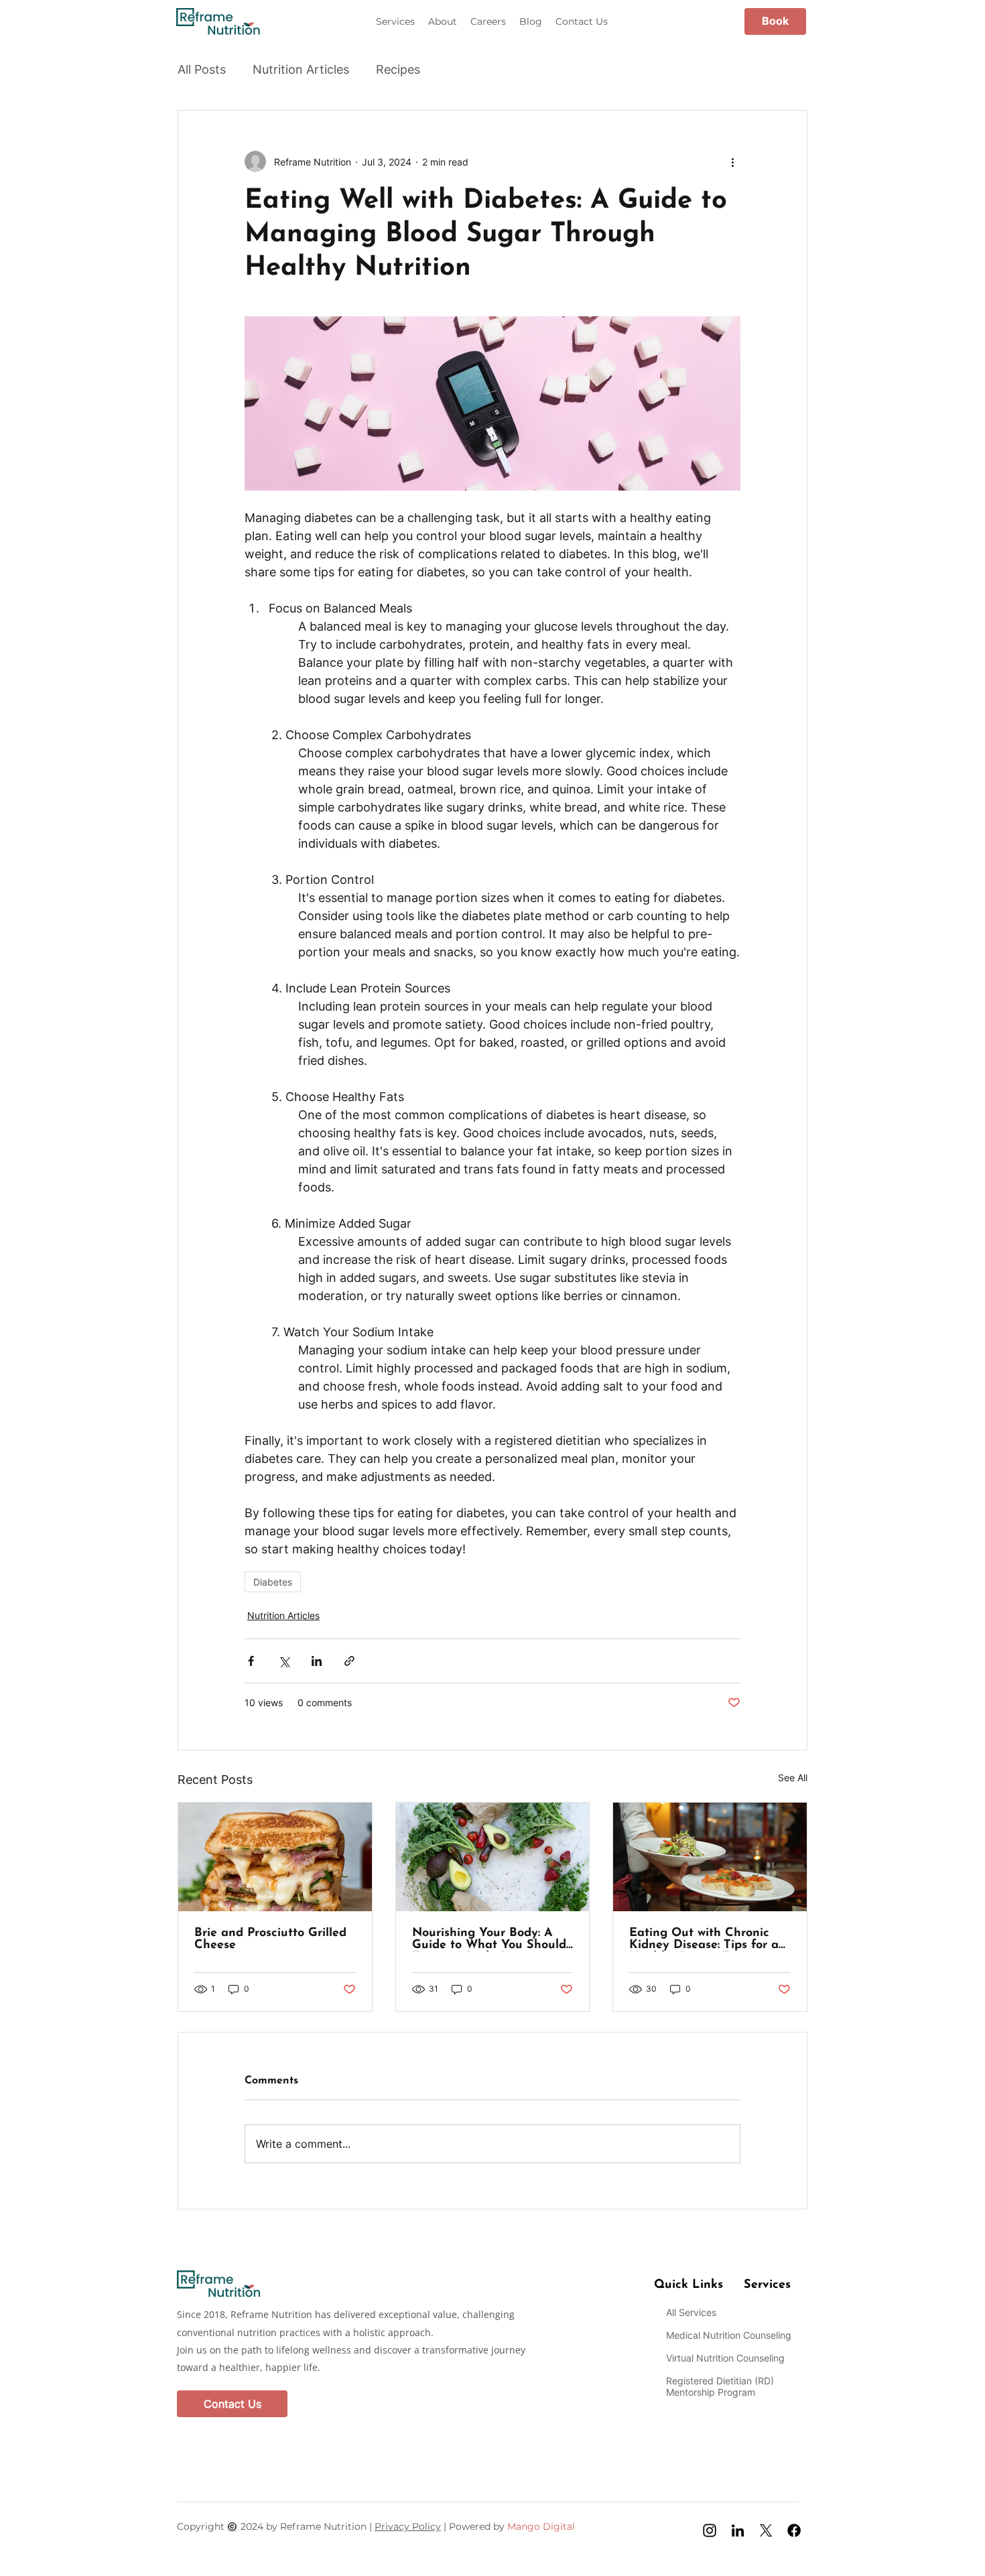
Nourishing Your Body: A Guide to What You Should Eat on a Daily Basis (489, 1939)
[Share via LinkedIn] (317, 1661)
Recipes (398, 69)
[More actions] (732, 162)
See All (793, 1778)
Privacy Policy (408, 2526)
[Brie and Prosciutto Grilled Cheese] (275, 1857)
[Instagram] (710, 2530)
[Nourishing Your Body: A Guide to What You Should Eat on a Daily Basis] (493, 1857)
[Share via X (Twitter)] (284, 1661)
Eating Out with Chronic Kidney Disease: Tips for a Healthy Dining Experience (707, 1939)
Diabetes (273, 1582)
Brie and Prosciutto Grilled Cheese (270, 1939)
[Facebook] (794, 2530)
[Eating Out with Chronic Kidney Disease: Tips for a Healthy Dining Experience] (710, 1857)
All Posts (202, 69)
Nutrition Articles (301, 69)
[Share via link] (349, 1661)
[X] (766, 2530)
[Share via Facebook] (251, 1661)
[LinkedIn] (738, 2530)
